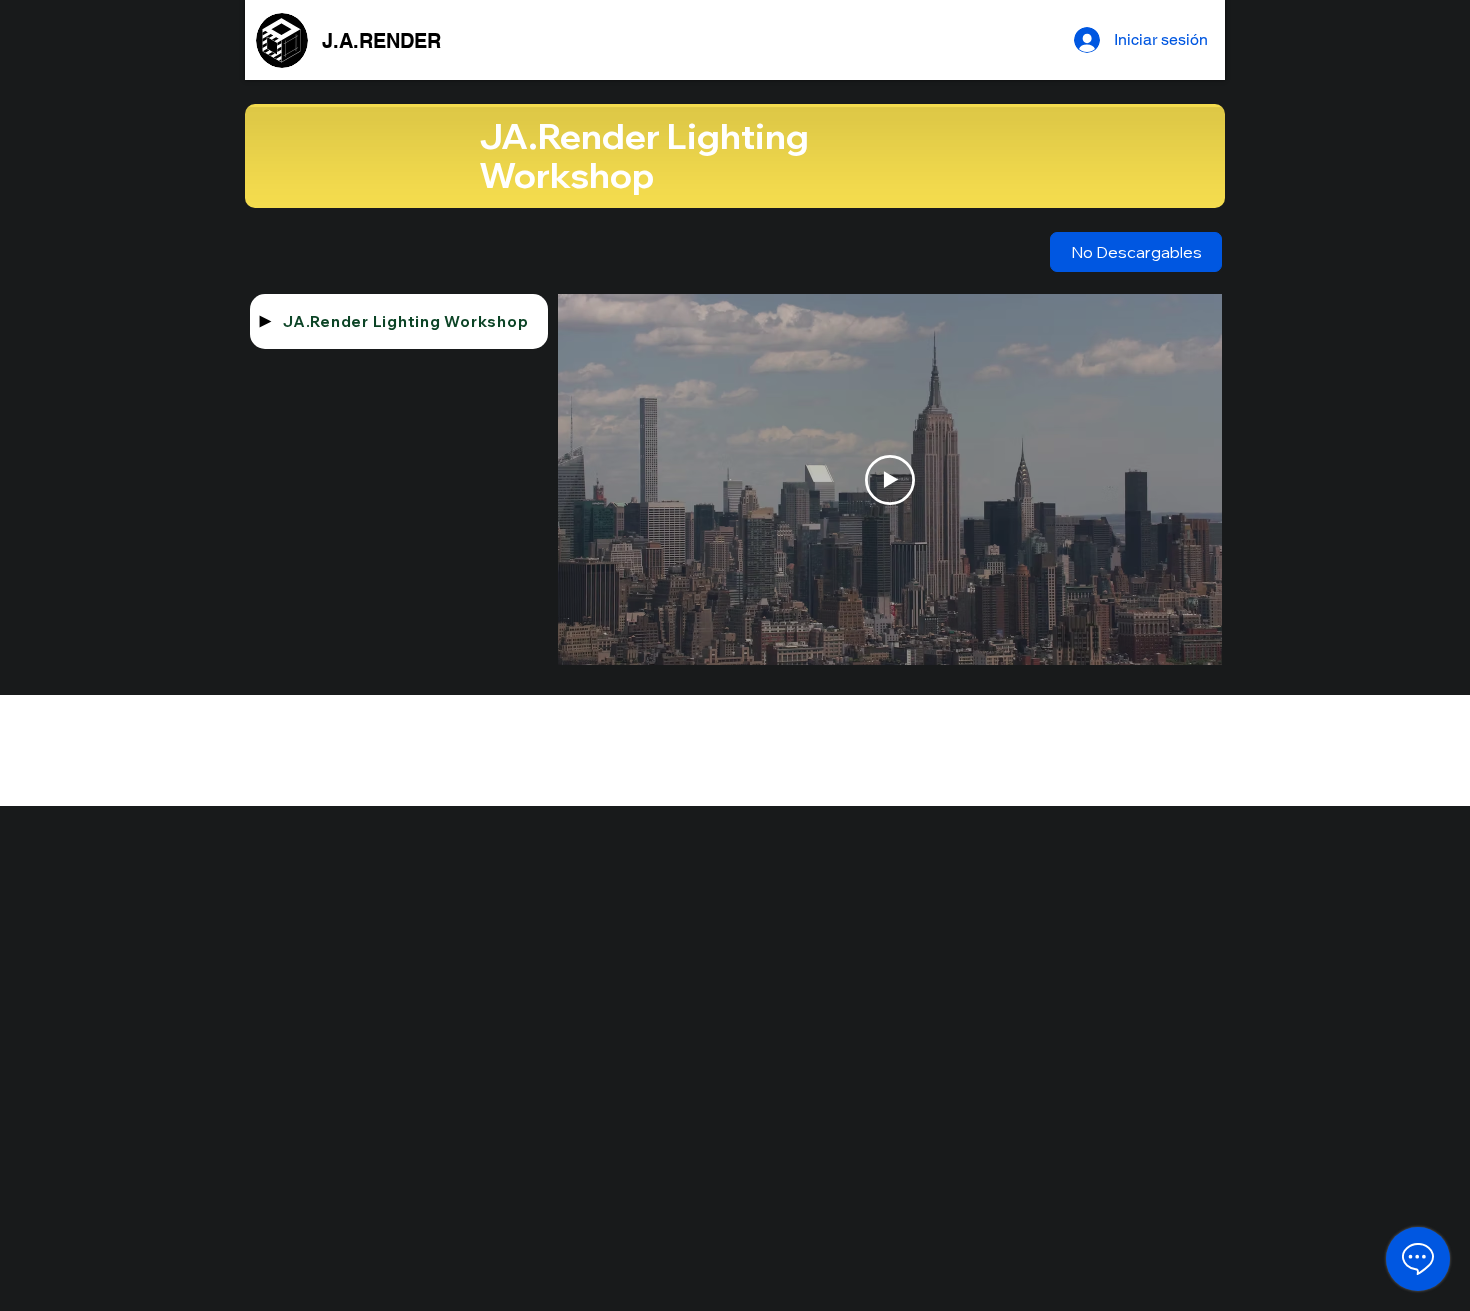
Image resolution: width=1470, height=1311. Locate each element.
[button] (1136, 252)
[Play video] (890, 480)
